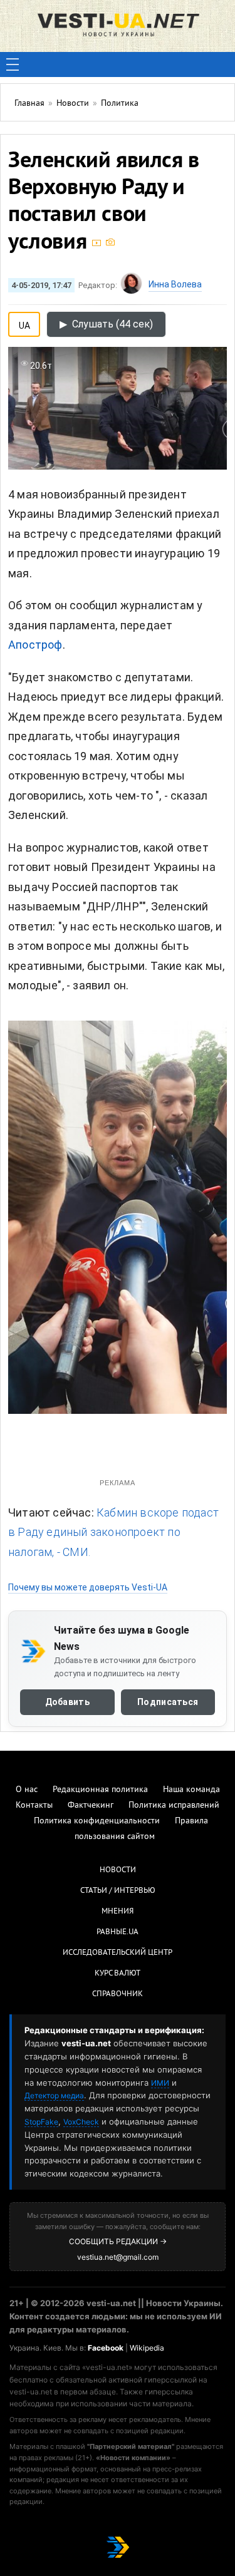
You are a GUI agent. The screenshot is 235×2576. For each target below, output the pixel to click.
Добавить (67, 1702)
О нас (27, 1790)
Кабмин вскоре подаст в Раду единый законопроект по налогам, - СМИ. (113, 1532)
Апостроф (35, 645)
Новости (118, 1870)
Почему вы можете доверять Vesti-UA (88, 1587)
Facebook (106, 2348)
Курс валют (118, 1974)
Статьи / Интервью (118, 1891)
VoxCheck (81, 2122)
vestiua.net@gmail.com (118, 2257)
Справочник (118, 1994)
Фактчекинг (91, 1806)
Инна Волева (175, 284)
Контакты (34, 1806)
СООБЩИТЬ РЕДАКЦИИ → (118, 2241)
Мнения (118, 1912)
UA (24, 323)
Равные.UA (118, 1932)
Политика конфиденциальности (97, 1821)
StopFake (41, 2122)
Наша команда (191, 1790)
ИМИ (160, 2083)
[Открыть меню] (13, 64)
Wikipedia (147, 2348)
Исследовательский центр (118, 1953)
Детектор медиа (54, 2095)
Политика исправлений (174, 1806)
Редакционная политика (100, 1790)
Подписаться (168, 1702)
